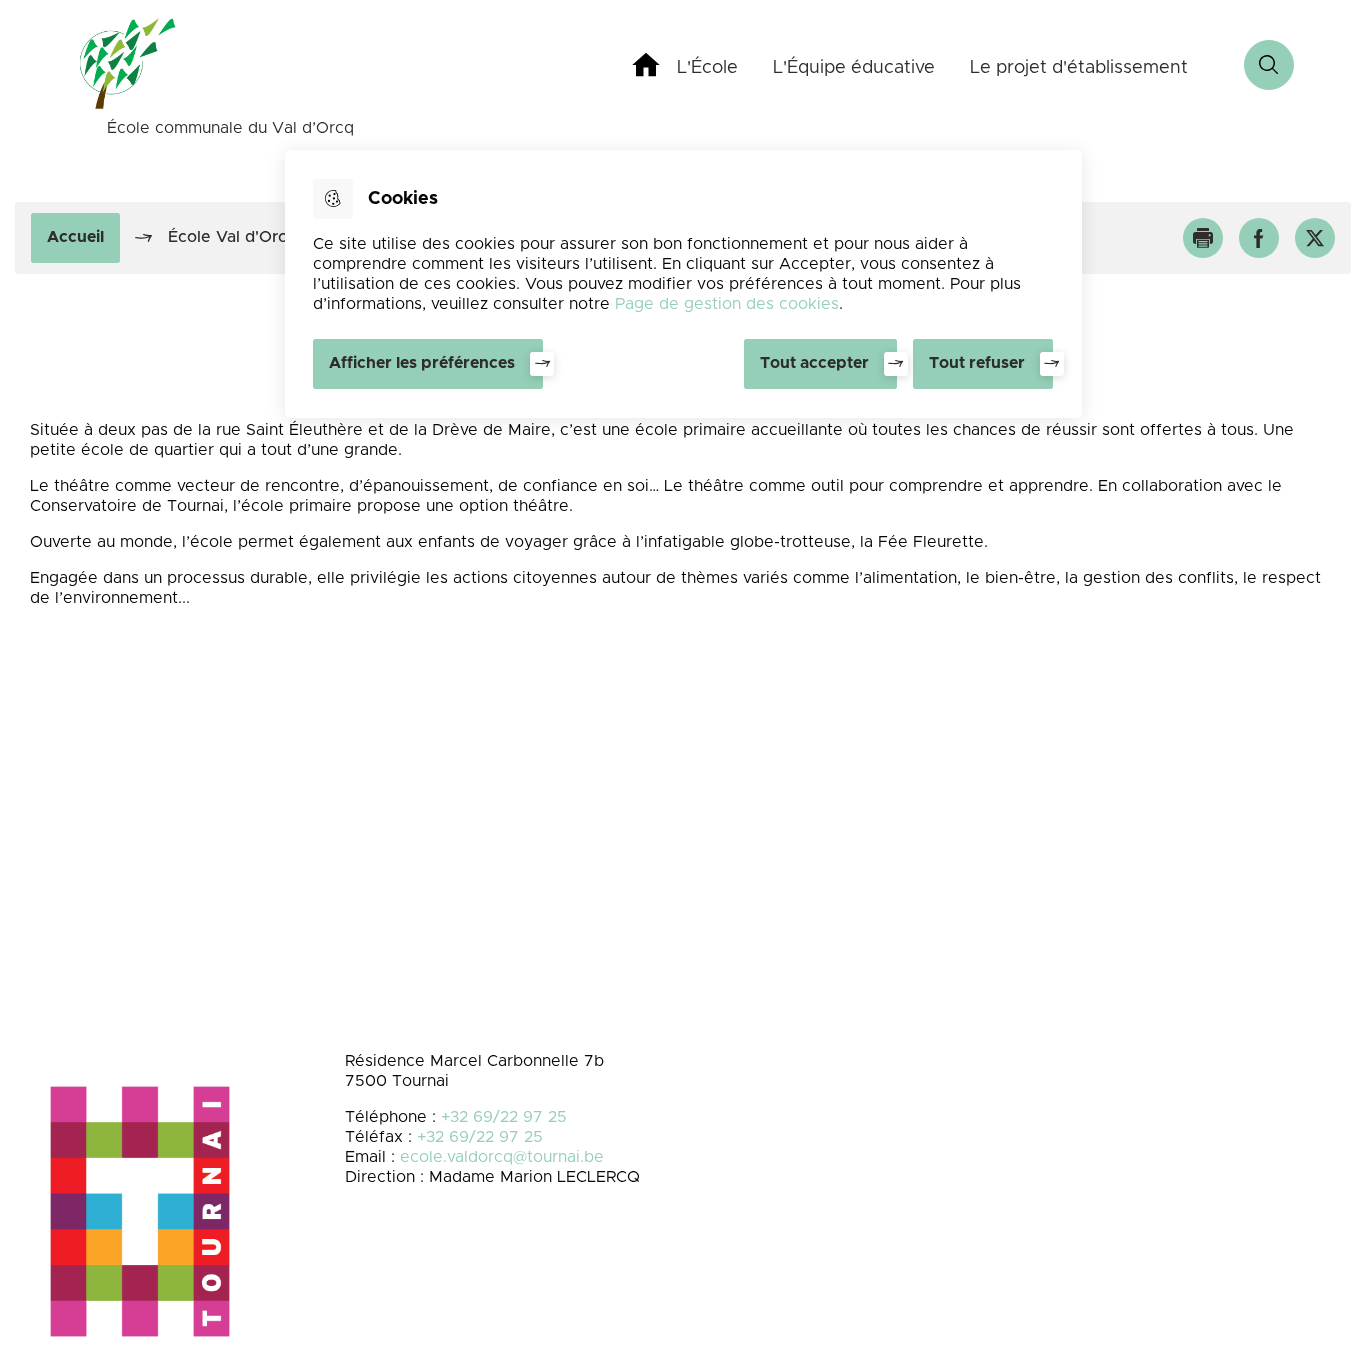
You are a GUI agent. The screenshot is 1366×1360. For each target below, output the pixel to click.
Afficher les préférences (422, 363)
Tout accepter (814, 363)
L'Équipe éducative (854, 68)
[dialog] (683, 284)
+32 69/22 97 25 (504, 1117)
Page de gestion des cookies (727, 304)
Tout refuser (977, 363)
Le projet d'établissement (1079, 68)
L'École (707, 68)
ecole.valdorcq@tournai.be (502, 1157)
